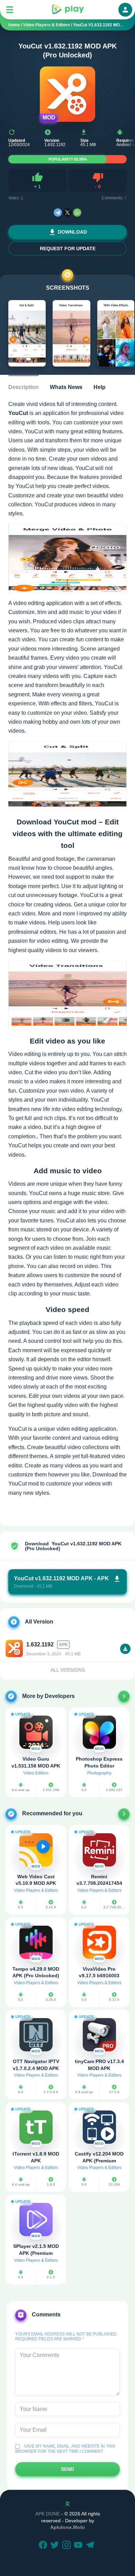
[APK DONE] (67, 10)
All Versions (68, 1670)
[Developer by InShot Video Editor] (124, 1696)
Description (24, 387)
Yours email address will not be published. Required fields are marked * (66, 2337)
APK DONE (48, 2514)
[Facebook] (44, 2546)
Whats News (66, 387)
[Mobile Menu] (10, 10)
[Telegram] (58, 213)
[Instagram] (67, 2546)
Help (100, 387)
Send (67, 2469)
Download (72, 232)
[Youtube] (79, 2546)
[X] (67, 213)
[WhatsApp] (77, 213)
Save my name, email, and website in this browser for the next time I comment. (65, 2449)
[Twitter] (56, 2546)
